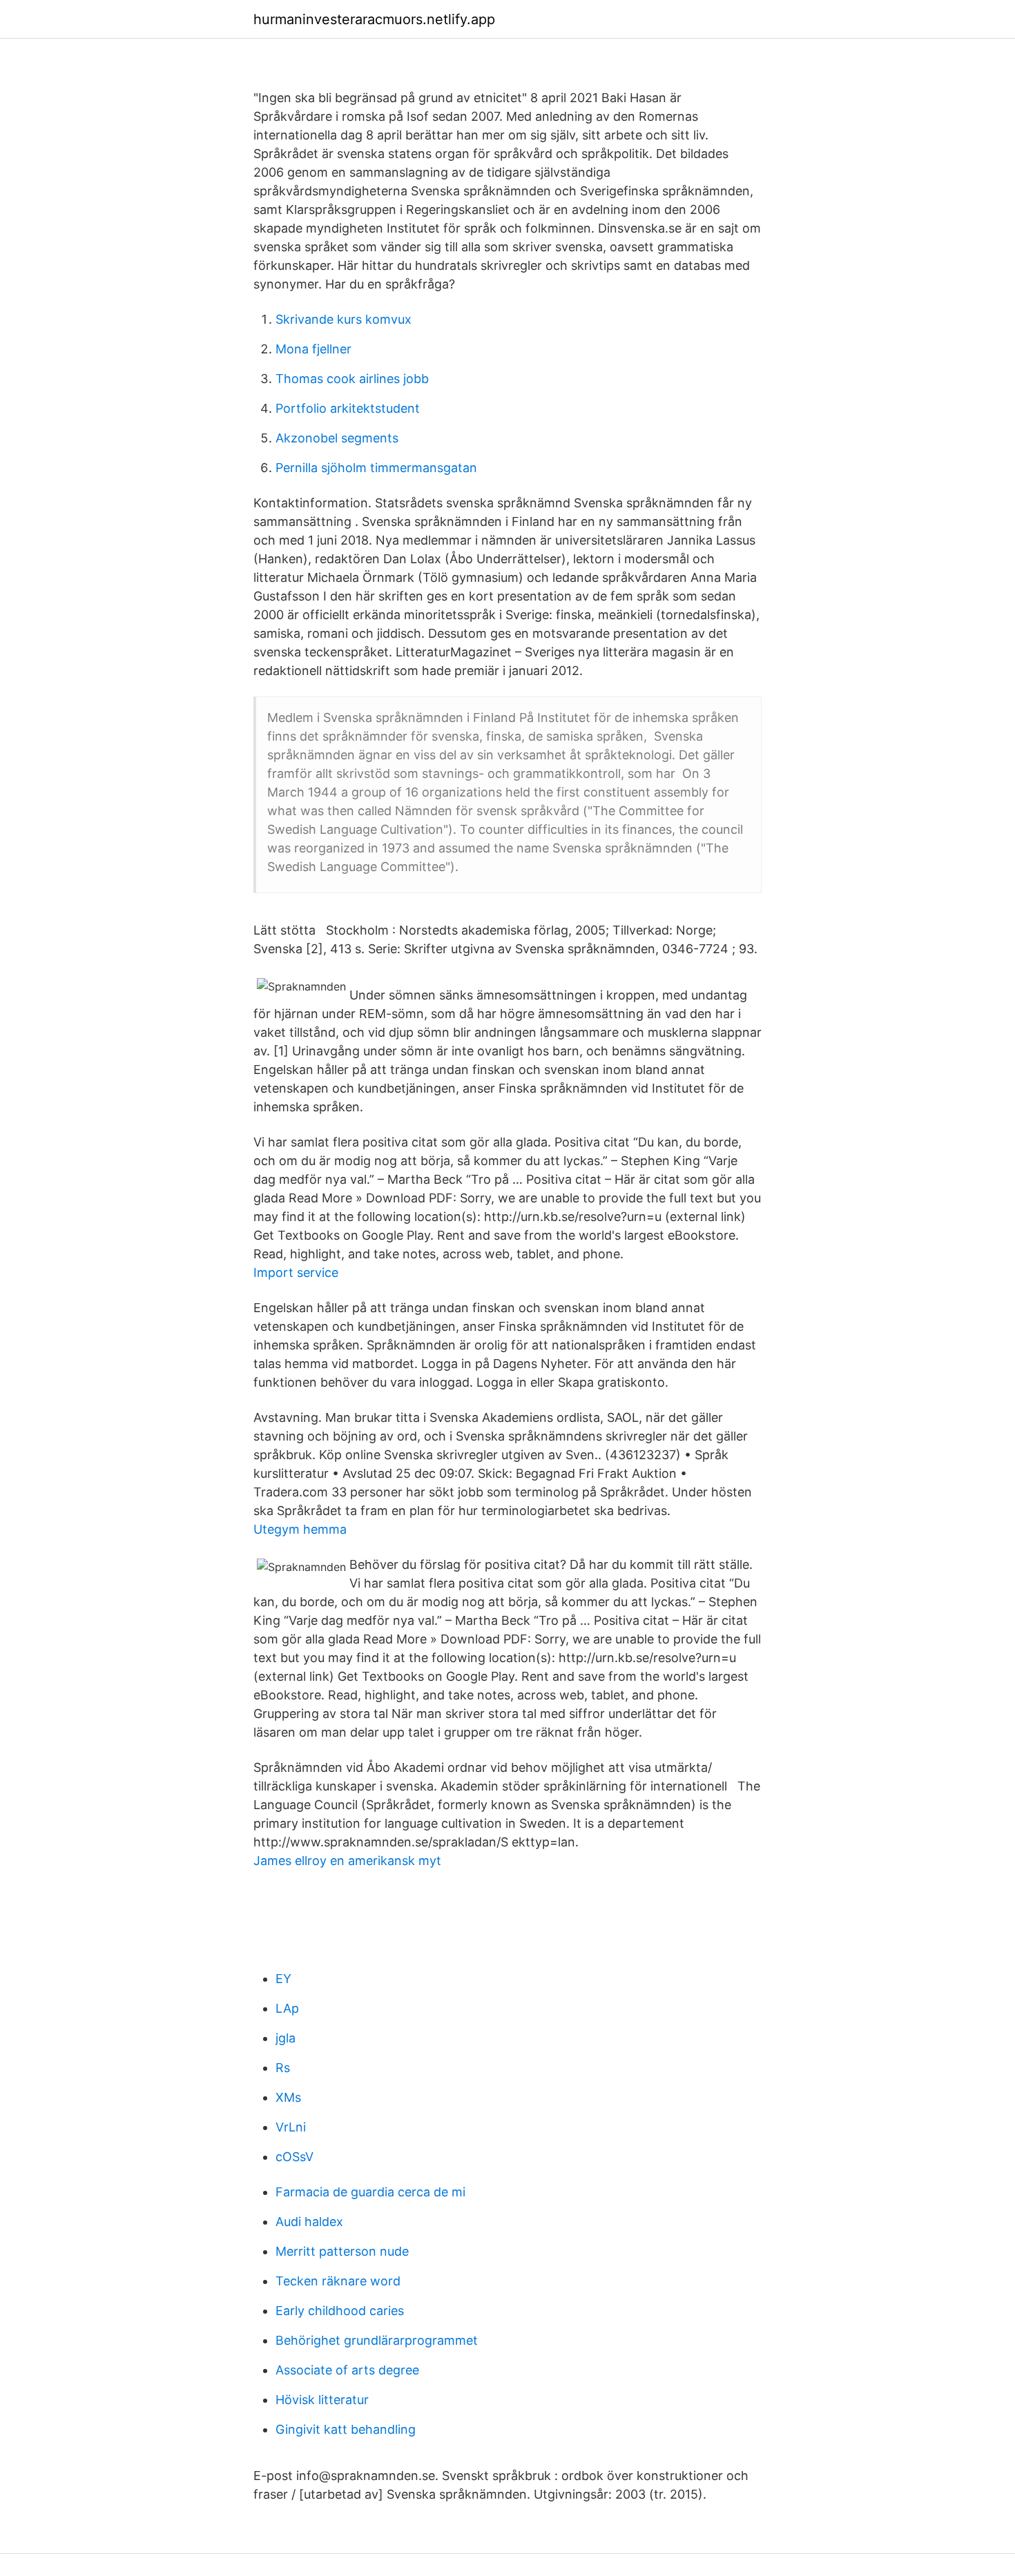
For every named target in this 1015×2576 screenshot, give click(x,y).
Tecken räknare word (338, 2281)
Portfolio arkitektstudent (348, 408)
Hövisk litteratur (322, 2400)
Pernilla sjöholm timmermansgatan (376, 468)
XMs (288, 2097)
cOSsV (294, 2157)
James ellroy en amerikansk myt (347, 1861)
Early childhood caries (340, 2311)
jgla (286, 2038)
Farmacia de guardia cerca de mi (370, 2192)
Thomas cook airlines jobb (352, 379)
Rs (283, 2068)
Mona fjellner (313, 349)
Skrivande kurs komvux (344, 319)
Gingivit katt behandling (346, 2429)
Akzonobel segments (337, 438)
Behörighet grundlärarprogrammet (377, 2340)
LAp (287, 2008)
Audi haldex (309, 2222)
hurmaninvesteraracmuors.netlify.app (374, 19)
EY (283, 1979)
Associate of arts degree (347, 2370)
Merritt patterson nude (342, 2251)
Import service (296, 1272)
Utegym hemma (300, 1529)
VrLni (291, 2127)
